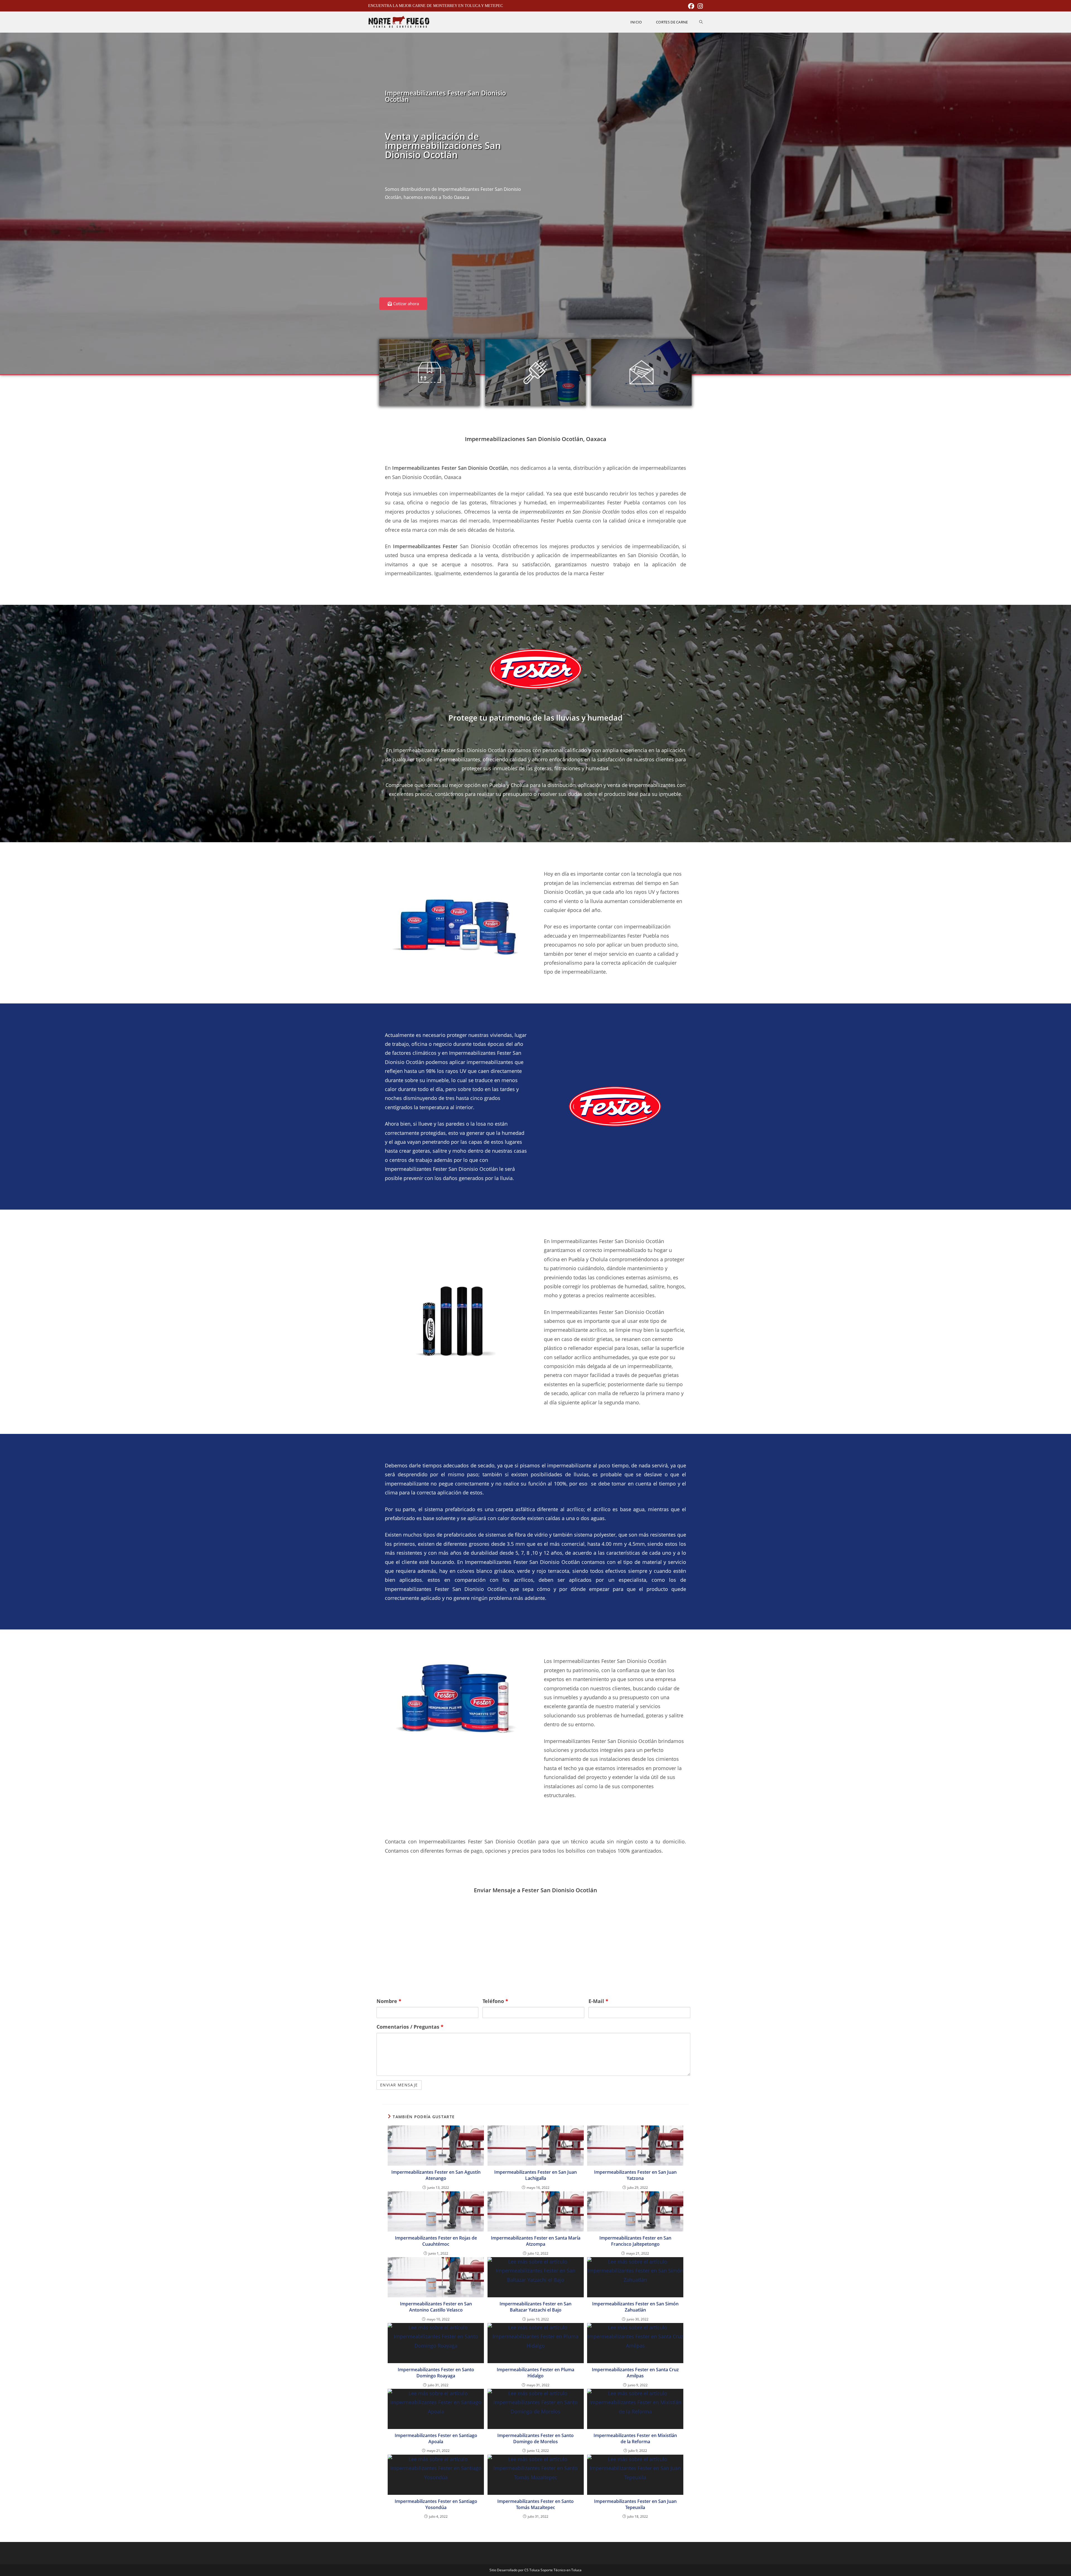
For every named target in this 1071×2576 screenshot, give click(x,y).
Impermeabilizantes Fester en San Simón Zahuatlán (635, 2307)
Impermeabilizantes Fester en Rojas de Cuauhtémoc (436, 2241)
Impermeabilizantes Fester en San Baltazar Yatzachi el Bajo (535, 2307)
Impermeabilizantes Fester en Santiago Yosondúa (436, 2504)
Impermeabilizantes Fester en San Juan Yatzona (635, 2175)
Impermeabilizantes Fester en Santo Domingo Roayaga (436, 2373)
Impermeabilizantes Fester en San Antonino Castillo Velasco (436, 2307)
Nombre (389, 2001)
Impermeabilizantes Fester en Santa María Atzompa (536, 2241)
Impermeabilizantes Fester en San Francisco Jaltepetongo (635, 2241)
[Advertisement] (456, 253)
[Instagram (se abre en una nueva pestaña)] (699, 6)
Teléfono (495, 2001)
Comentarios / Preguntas (410, 2027)
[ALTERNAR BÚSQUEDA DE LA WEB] (701, 22)
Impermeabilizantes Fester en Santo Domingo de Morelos (535, 2438)
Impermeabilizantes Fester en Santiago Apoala (436, 2438)
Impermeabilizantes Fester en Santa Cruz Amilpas (635, 2373)
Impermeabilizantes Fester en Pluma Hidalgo (535, 2373)
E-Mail (598, 2001)
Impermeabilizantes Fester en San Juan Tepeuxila (635, 2504)
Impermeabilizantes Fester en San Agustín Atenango (436, 2175)
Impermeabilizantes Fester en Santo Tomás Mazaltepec (535, 2504)
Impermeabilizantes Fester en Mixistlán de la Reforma (635, 2438)
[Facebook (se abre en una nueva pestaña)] (691, 6)
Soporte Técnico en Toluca (561, 2570)
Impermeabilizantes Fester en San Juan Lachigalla (535, 2175)
